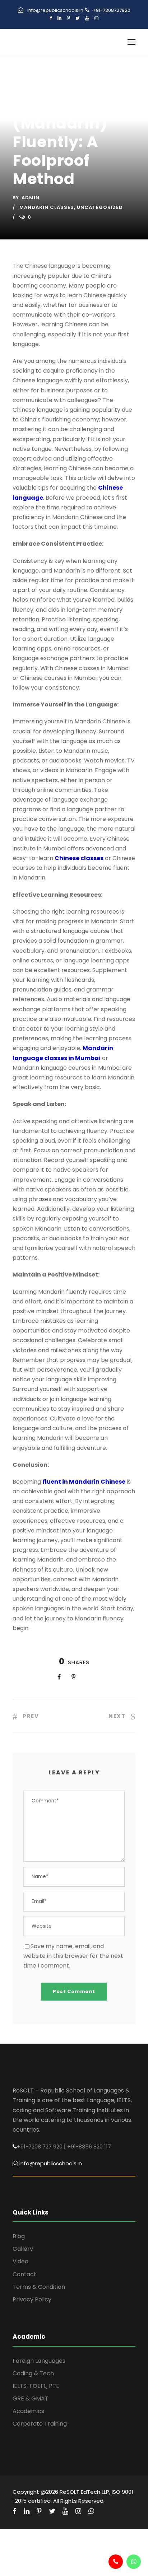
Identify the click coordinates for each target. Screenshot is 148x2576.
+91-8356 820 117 (89, 2146)
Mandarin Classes (47, 207)
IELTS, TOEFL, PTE (36, 2386)
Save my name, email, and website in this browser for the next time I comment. (73, 1956)
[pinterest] (68, 18)
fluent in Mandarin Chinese (84, 1482)
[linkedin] (59, 18)
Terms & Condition (39, 2287)
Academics (28, 2411)
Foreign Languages (39, 2361)
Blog (19, 2236)
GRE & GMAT (31, 2398)
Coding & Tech (33, 2373)
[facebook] (51, 18)
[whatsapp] (91, 2511)
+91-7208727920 (112, 10)
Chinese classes (79, 858)
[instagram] (96, 18)
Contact (24, 2274)
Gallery (23, 2249)
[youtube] (87, 18)
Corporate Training (40, 2424)
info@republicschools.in (55, 10)
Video (20, 2261)
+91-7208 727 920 (40, 2146)
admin (31, 198)
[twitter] (78, 18)
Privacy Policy (32, 2299)
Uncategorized (100, 207)
